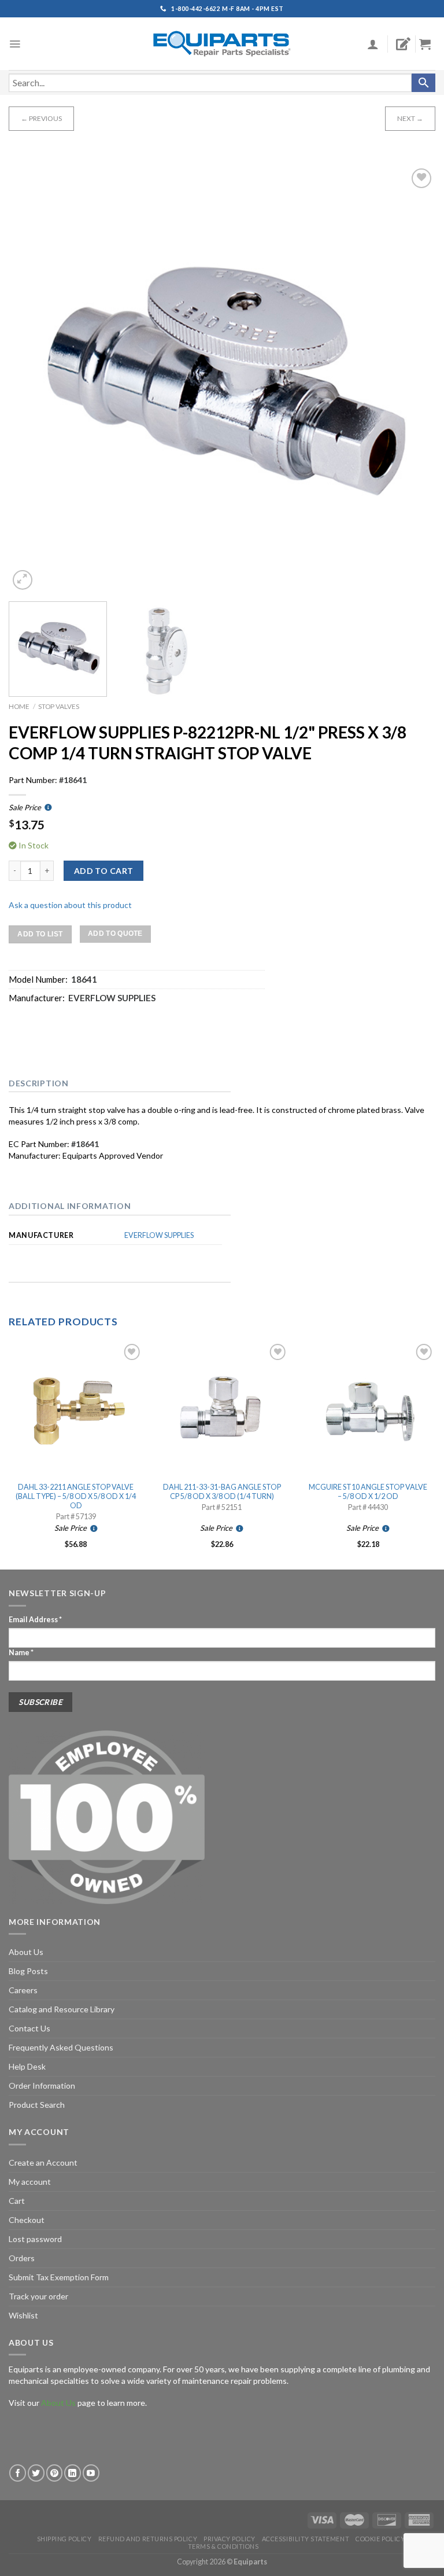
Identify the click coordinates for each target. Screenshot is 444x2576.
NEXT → (410, 118)
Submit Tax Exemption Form (59, 2277)
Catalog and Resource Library (62, 2009)
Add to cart (104, 871)
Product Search (37, 2105)
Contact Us (29, 2028)
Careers (23, 1990)
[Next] (412, 379)
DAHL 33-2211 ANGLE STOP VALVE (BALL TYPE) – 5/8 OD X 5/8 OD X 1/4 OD (76, 1497)
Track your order (38, 2296)
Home (19, 706)
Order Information (42, 2086)
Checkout (27, 2220)
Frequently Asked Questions (61, 2047)
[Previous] (32, 379)
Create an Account (43, 2162)
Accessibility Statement (306, 2539)
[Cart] (430, 44)
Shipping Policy (64, 2539)
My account (30, 2182)
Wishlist (23, 2315)
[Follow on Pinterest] (55, 2473)
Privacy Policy (230, 2539)
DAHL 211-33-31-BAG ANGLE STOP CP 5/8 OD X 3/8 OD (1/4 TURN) (222, 1492)
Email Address (35, 1620)
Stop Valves (59, 706)
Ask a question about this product (70, 905)
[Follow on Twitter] (36, 2473)
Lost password (35, 2239)
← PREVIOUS (41, 118)
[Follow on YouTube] (91, 2473)
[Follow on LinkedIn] (73, 2473)
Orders (22, 2258)
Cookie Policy (380, 2539)
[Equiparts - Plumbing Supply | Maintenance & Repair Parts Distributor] (222, 44)
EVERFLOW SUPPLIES (159, 1235)
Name (21, 1653)
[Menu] (15, 44)
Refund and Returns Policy (148, 2539)
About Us (26, 1952)
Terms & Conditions (223, 2546)
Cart (17, 2201)
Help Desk (27, 2066)
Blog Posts (28, 1971)
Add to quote (115, 934)
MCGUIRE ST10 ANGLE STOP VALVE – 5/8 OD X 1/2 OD (368, 1492)
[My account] (373, 44)
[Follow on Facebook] (18, 2473)
